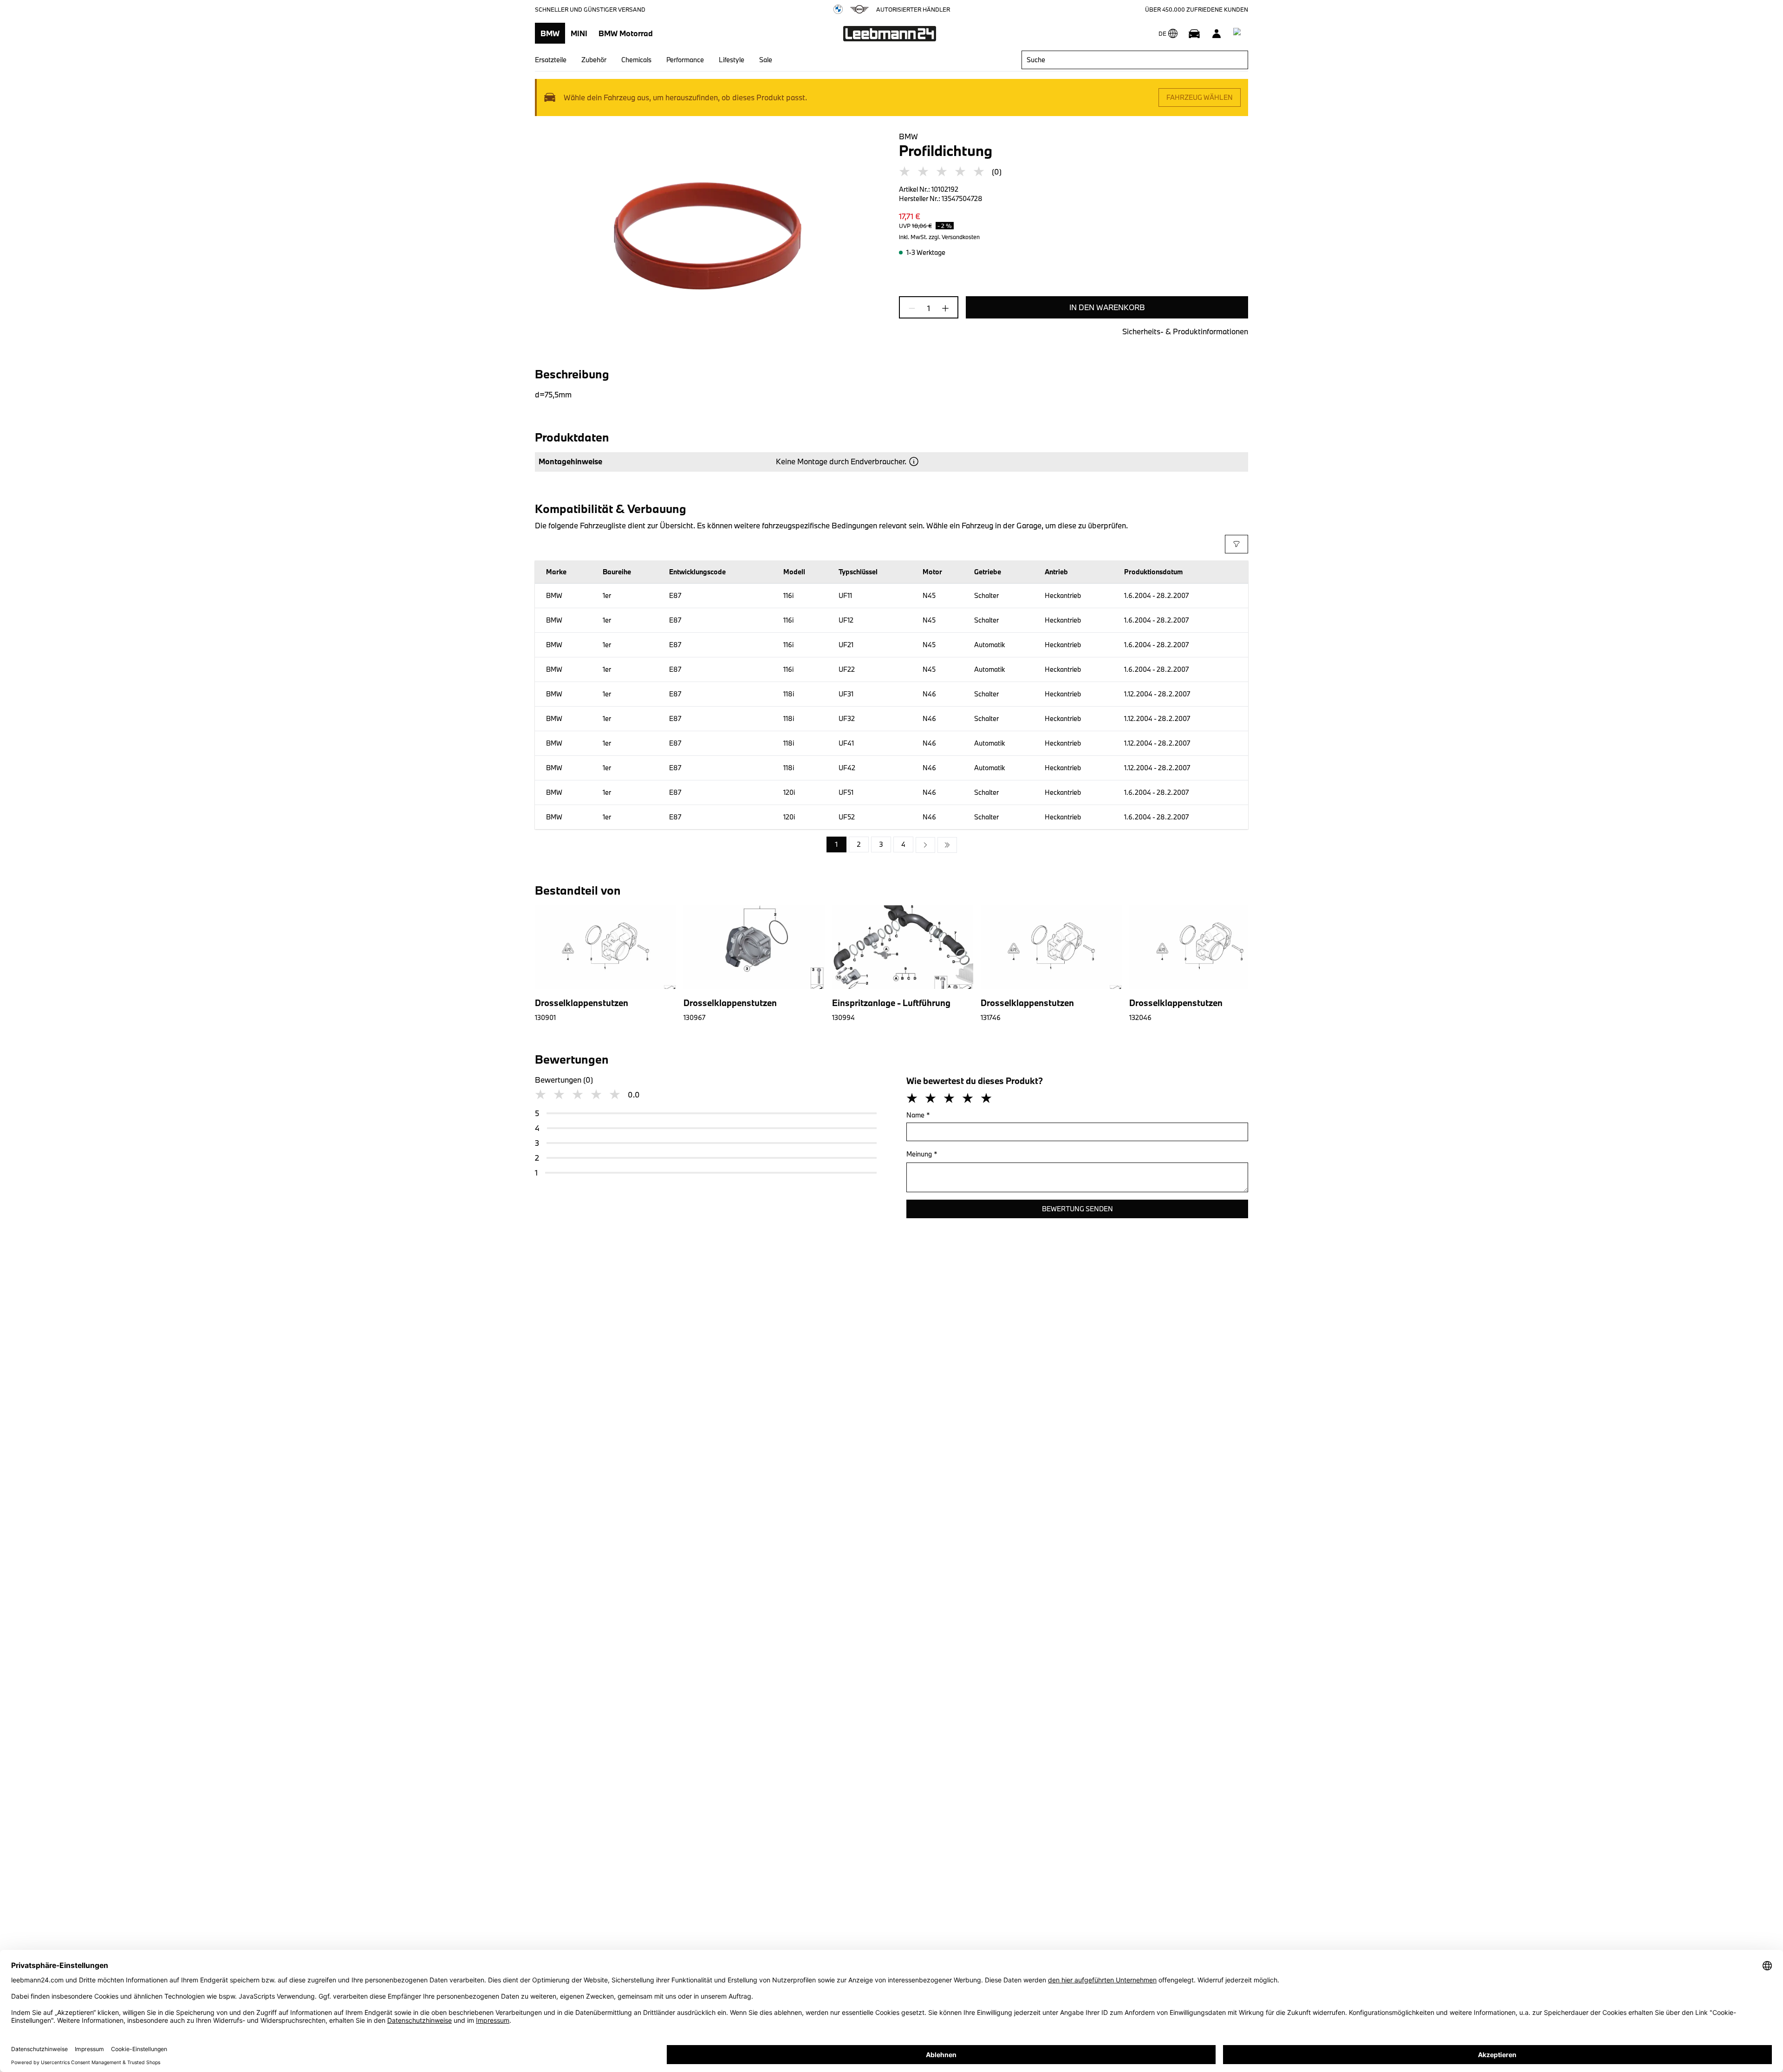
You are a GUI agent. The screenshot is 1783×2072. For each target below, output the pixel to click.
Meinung (922, 1154)
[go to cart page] (1239, 33)
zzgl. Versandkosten (954, 237)
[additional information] (914, 461)
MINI (579, 33)
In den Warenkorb (1107, 307)
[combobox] (1135, 60)
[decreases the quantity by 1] (915, 308)
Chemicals (636, 60)
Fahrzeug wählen (1200, 97)
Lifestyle (732, 60)
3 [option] (881, 844)
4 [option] (903, 844)
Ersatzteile (551, 60)
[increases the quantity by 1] (943, 308)
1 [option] (836, 844)
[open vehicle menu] (1194, 33)
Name (918, 1115)
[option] (925, 845)
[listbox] (892, 845)
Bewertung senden (1077, 1209)
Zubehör (594, 60)
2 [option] (859, 844)
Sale (766, 60)
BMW (550, 33)
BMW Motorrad (626, 33)
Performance (685, 60)
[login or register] (1217, 33)
